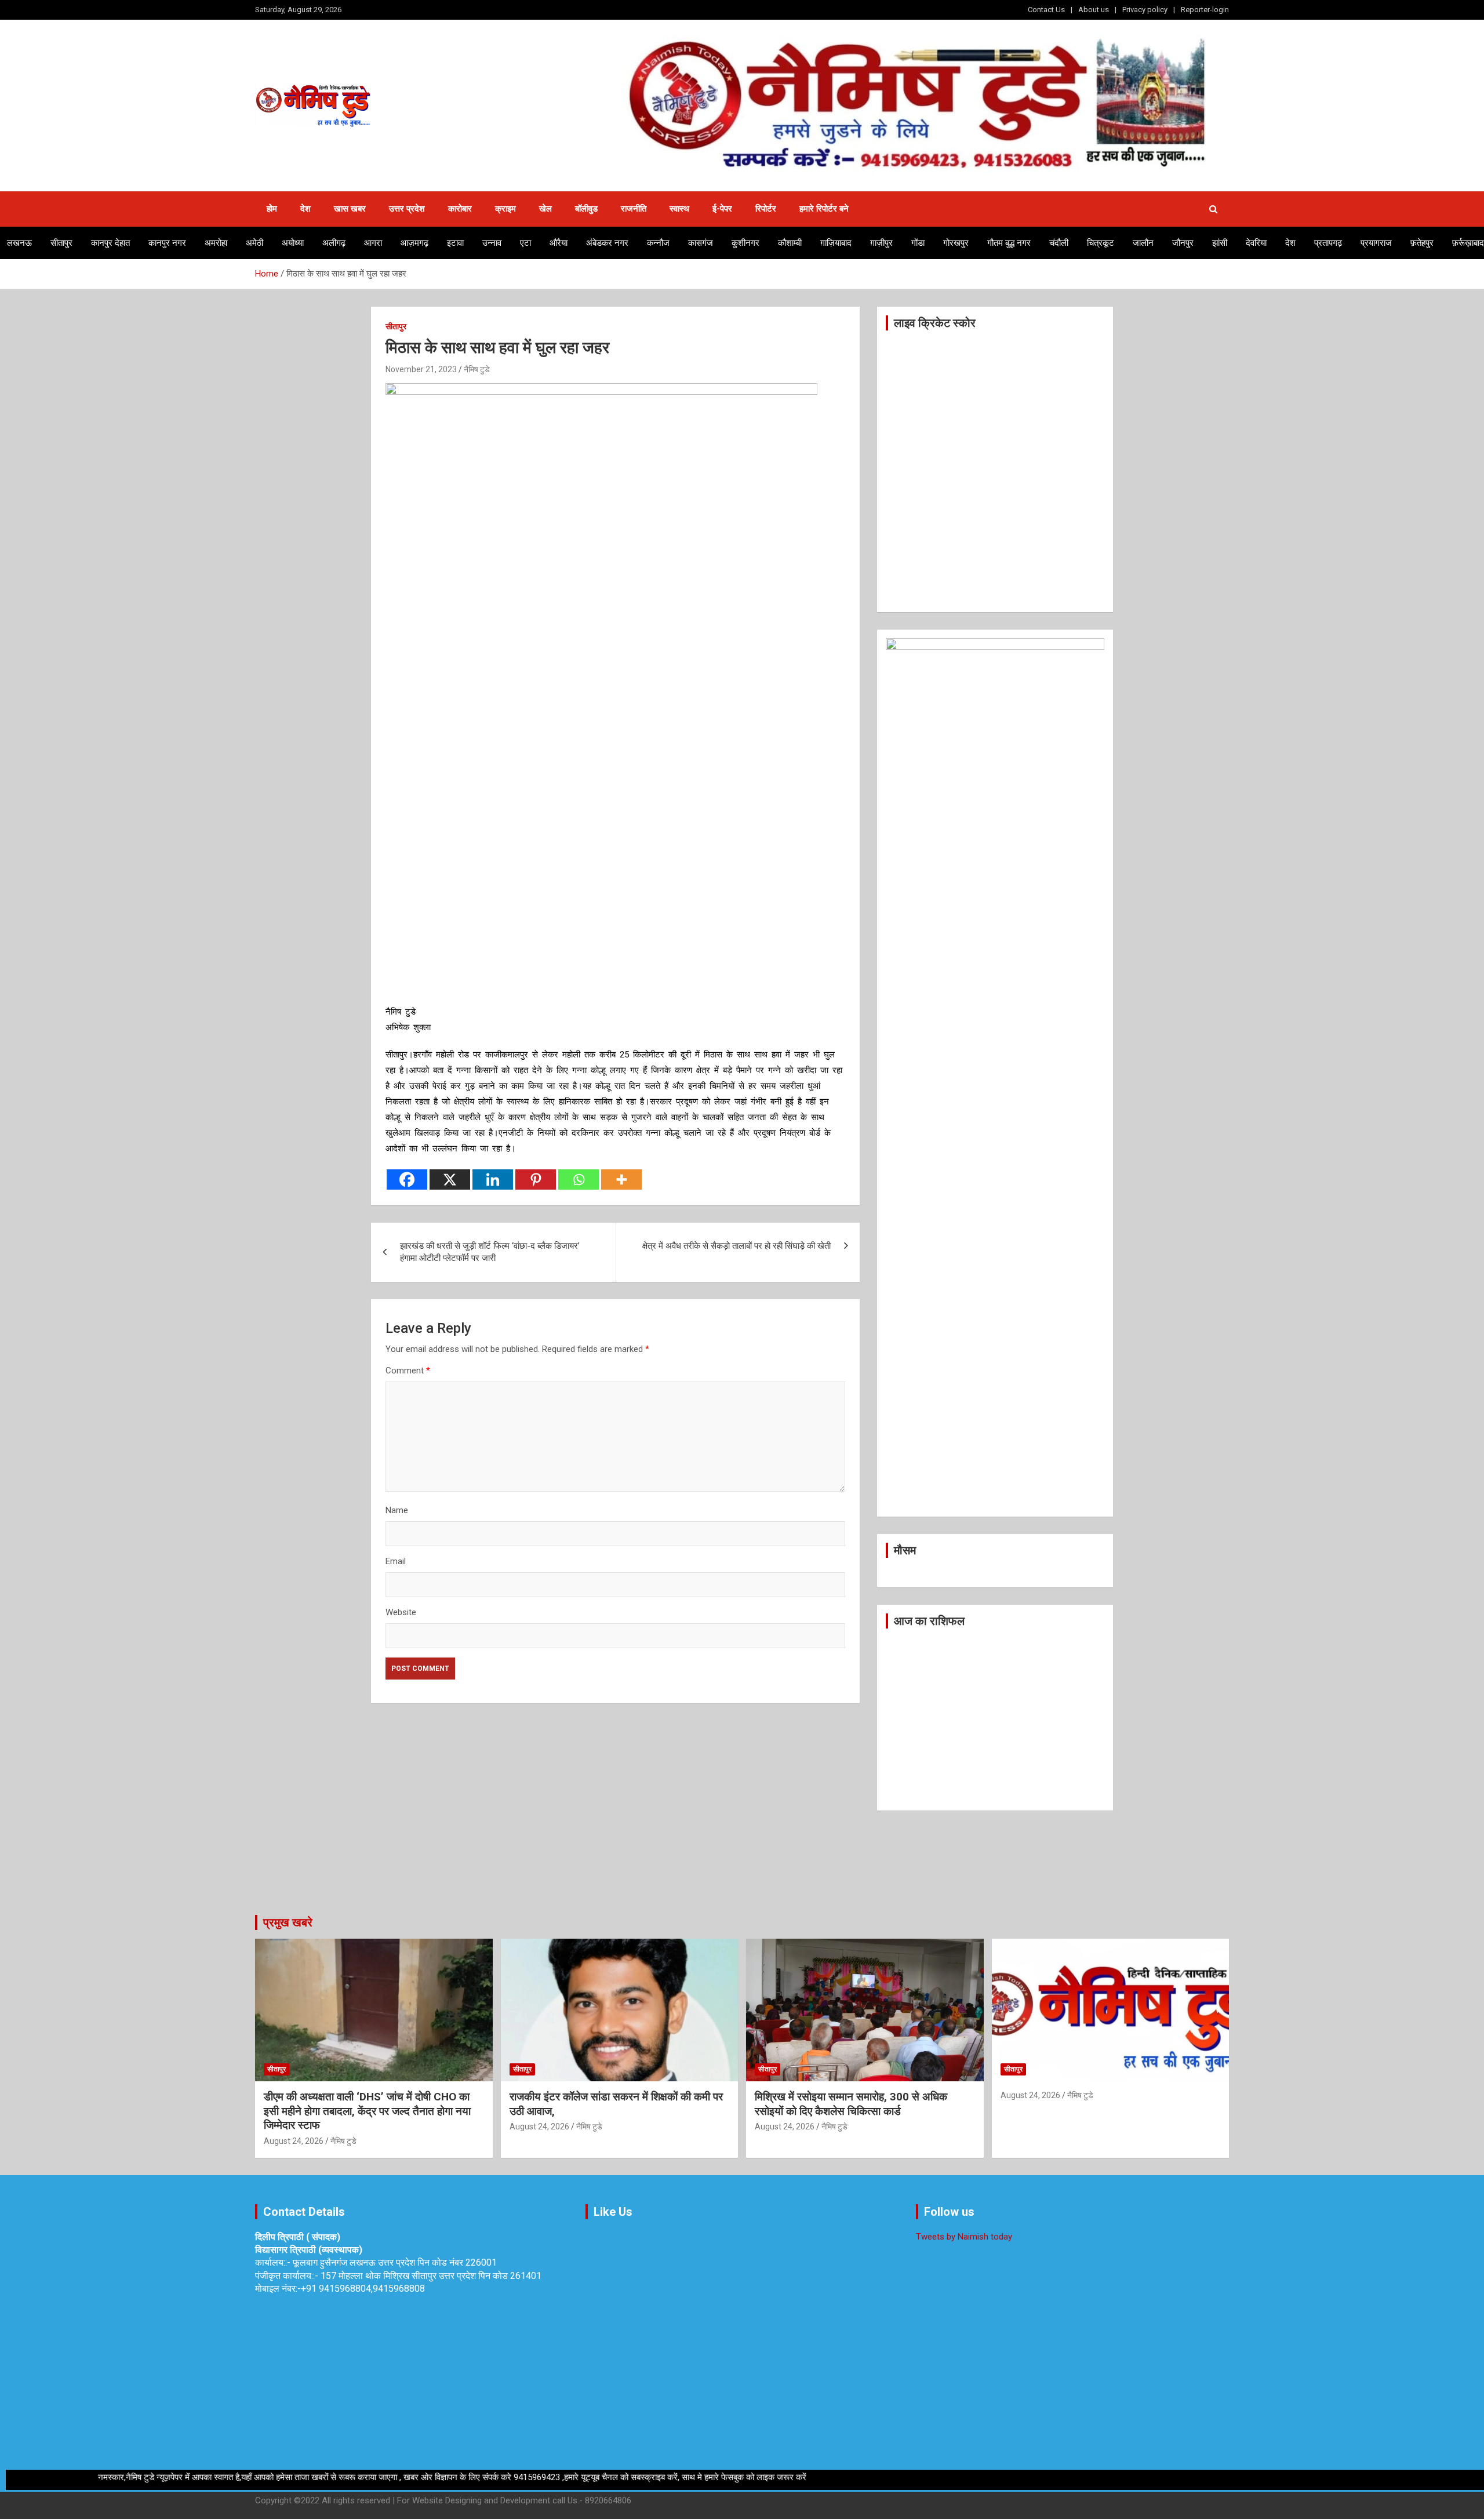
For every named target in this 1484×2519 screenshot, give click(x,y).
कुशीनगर (745, 243)
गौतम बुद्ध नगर (1009, 243)
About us (1094, 10)
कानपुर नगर (167, 243)
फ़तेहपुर (1422, 243)
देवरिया (1256, 243)
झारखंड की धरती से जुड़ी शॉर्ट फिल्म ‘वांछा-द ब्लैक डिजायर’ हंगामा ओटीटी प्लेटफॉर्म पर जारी (490, 1252)
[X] (450, 1179)
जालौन (1143, 243)
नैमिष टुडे (477, 369)
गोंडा (918, 243)
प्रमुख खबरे (288, 1922)
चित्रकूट (1101, 243)
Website (401, 1612)
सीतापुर (61, 243)
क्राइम (505, 209)
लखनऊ (19, 243)
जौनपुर (1183, 243)
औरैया (559, 243)
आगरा (373, 243)
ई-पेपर (722, 209)
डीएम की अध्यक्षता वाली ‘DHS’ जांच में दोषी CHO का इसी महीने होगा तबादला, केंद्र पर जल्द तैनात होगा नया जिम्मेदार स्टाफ (367, 2111)
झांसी (1220, 243)
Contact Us (1046, 10)
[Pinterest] (536, 1179)
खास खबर (350, 209)
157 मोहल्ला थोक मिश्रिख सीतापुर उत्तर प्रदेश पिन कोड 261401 (431, 2276)
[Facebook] (407, 1179)
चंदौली (1059, 243)
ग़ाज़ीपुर (881, 243)
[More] (621, 1179)
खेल (545, 209)
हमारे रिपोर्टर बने (824, 209)
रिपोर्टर (766, 209)
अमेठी (254, 243)
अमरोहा (216, 243)
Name (397, 1510)
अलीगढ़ (334, 243)
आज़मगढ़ (414, 243)
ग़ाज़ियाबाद (836, 243)
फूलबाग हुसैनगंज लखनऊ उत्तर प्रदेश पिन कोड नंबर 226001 (395, 2262)
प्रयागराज (1376, 243)
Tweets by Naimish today (964, 2237)
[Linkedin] (493, 1179)
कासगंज (701, 243)
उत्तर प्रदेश (407, 209)
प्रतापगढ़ (1328, 243)
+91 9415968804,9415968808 (363, 2289)
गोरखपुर (956, 243)
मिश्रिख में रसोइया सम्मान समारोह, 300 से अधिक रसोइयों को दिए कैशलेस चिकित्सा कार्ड (851, 2104)
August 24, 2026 (294, 2141)
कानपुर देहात (110, 243)
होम (272, 209)
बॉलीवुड (586, 209)
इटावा (455, 243)
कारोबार (460, 209)
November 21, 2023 (421, 369)
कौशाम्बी (790, 243)
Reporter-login (1205, 10)
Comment (408, 1371)
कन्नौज (658, 243)
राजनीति (634, 209)
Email (396, 1561)
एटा (525, 243)
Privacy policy (1145, 10)
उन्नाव (492, 243)
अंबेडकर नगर (607, 243)
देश (305, 209)
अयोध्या (293, 243)
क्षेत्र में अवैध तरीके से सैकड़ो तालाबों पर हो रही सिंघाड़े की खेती (736, 1246)
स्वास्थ (679, 209)
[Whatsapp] (579, 1179)
